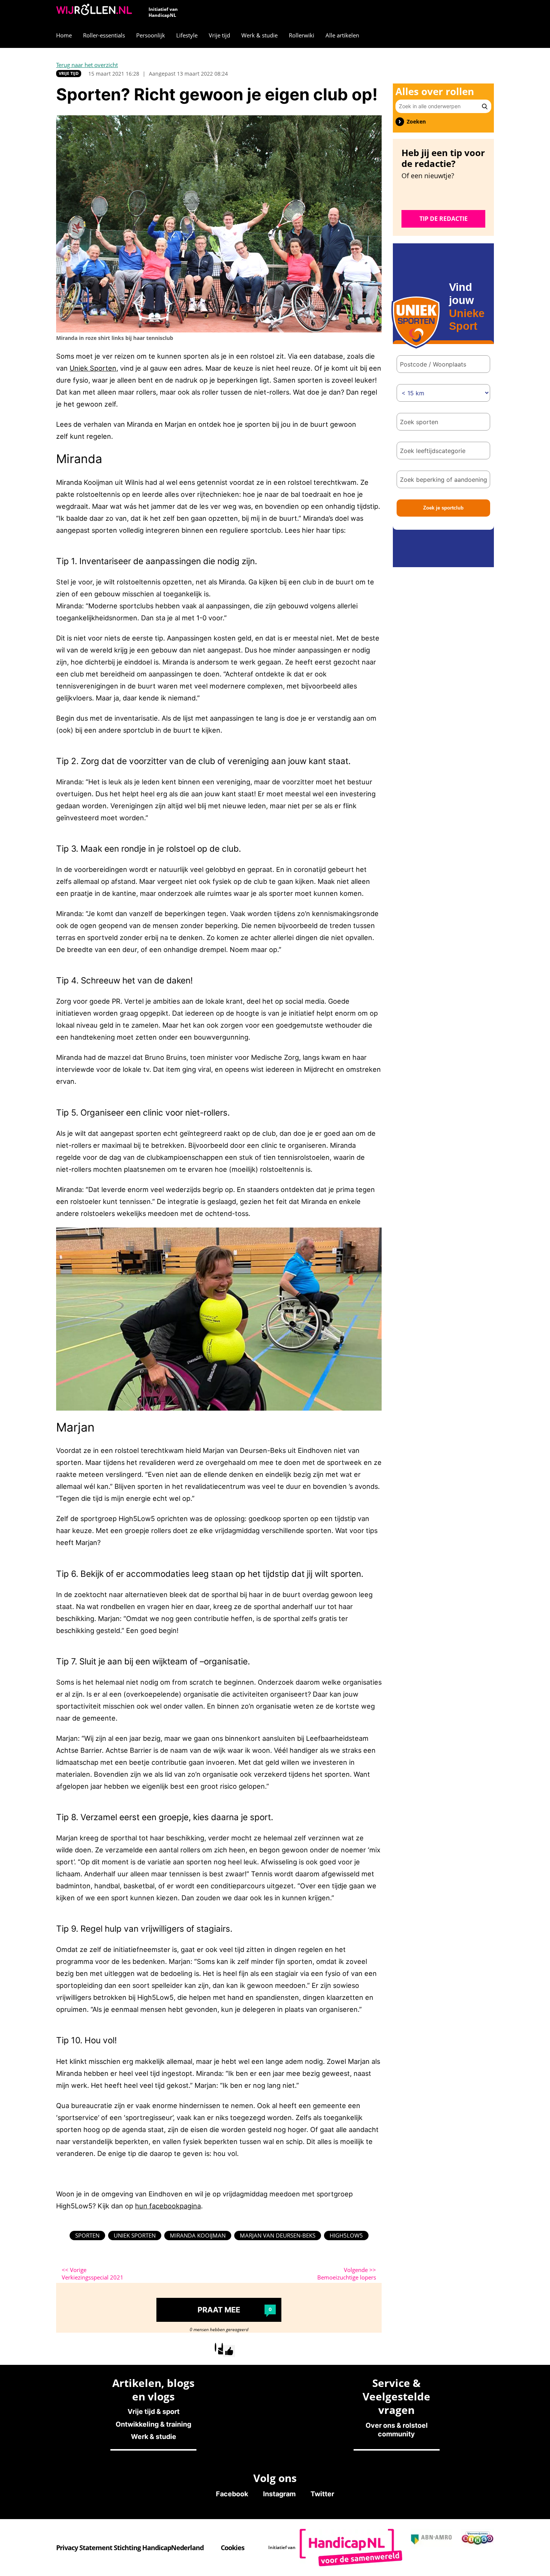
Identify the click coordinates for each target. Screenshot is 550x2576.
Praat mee (235, 2310)
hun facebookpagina (168, 2206)
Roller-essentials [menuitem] (104, 35)
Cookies (233, 2548)
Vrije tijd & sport (154, 2411)
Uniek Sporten (93, 368)
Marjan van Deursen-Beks (278, 2235)
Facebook (232, 2494)
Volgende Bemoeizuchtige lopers (347, 2274)
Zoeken (416, 122)
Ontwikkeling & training (153, 2424)
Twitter (322, 2494)
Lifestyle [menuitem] (187, 35)
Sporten (87, 2235)
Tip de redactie (444, 219)
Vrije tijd (69, 73)
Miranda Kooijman (198, 2235)
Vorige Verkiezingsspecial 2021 (93, 2274)
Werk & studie (154, 2437)
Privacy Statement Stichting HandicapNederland (130, 2548)
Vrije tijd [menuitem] (219, 35)
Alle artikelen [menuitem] (342, 35)
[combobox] (443, 422)
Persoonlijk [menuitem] (151, 35)
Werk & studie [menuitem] (259, 35)
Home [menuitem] (64, 35)
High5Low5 (346, 2235)
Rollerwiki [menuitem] (302, 35)
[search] (485, 106)
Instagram (279, 2494)
